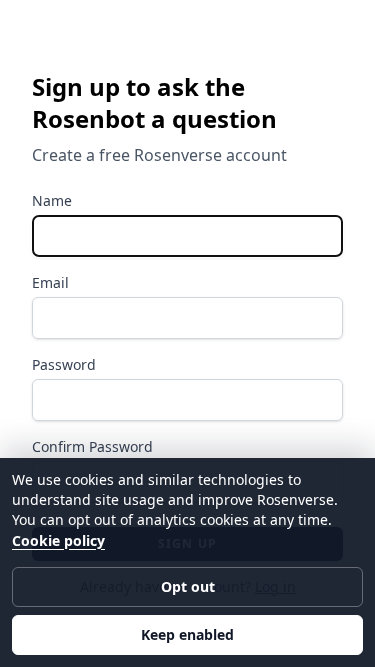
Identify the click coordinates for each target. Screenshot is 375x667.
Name (52, 200)
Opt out (188, 586)
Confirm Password (92, 446)
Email (50, 282)
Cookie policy (58, 540)
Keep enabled (187, 634)
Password (64, 364)
